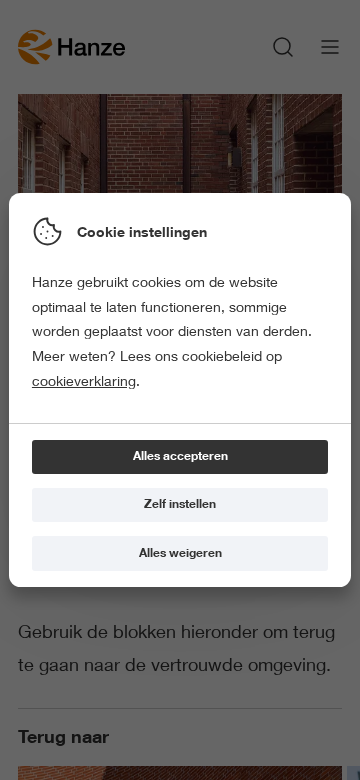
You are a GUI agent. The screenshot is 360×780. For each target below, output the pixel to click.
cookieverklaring (84, 381)
